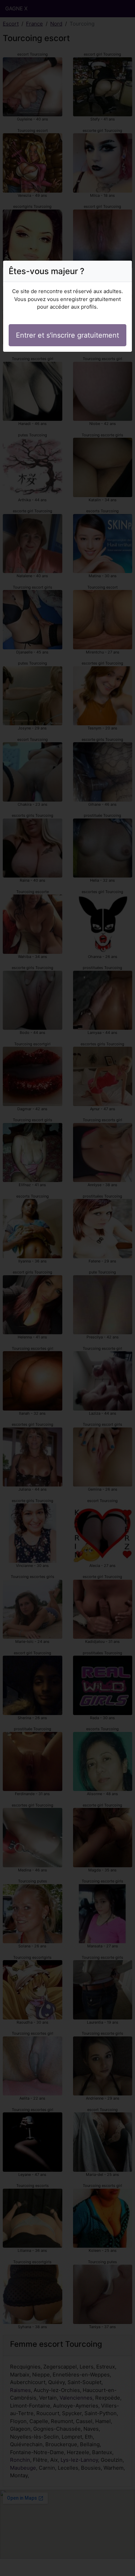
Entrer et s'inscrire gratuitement (67, 335)
